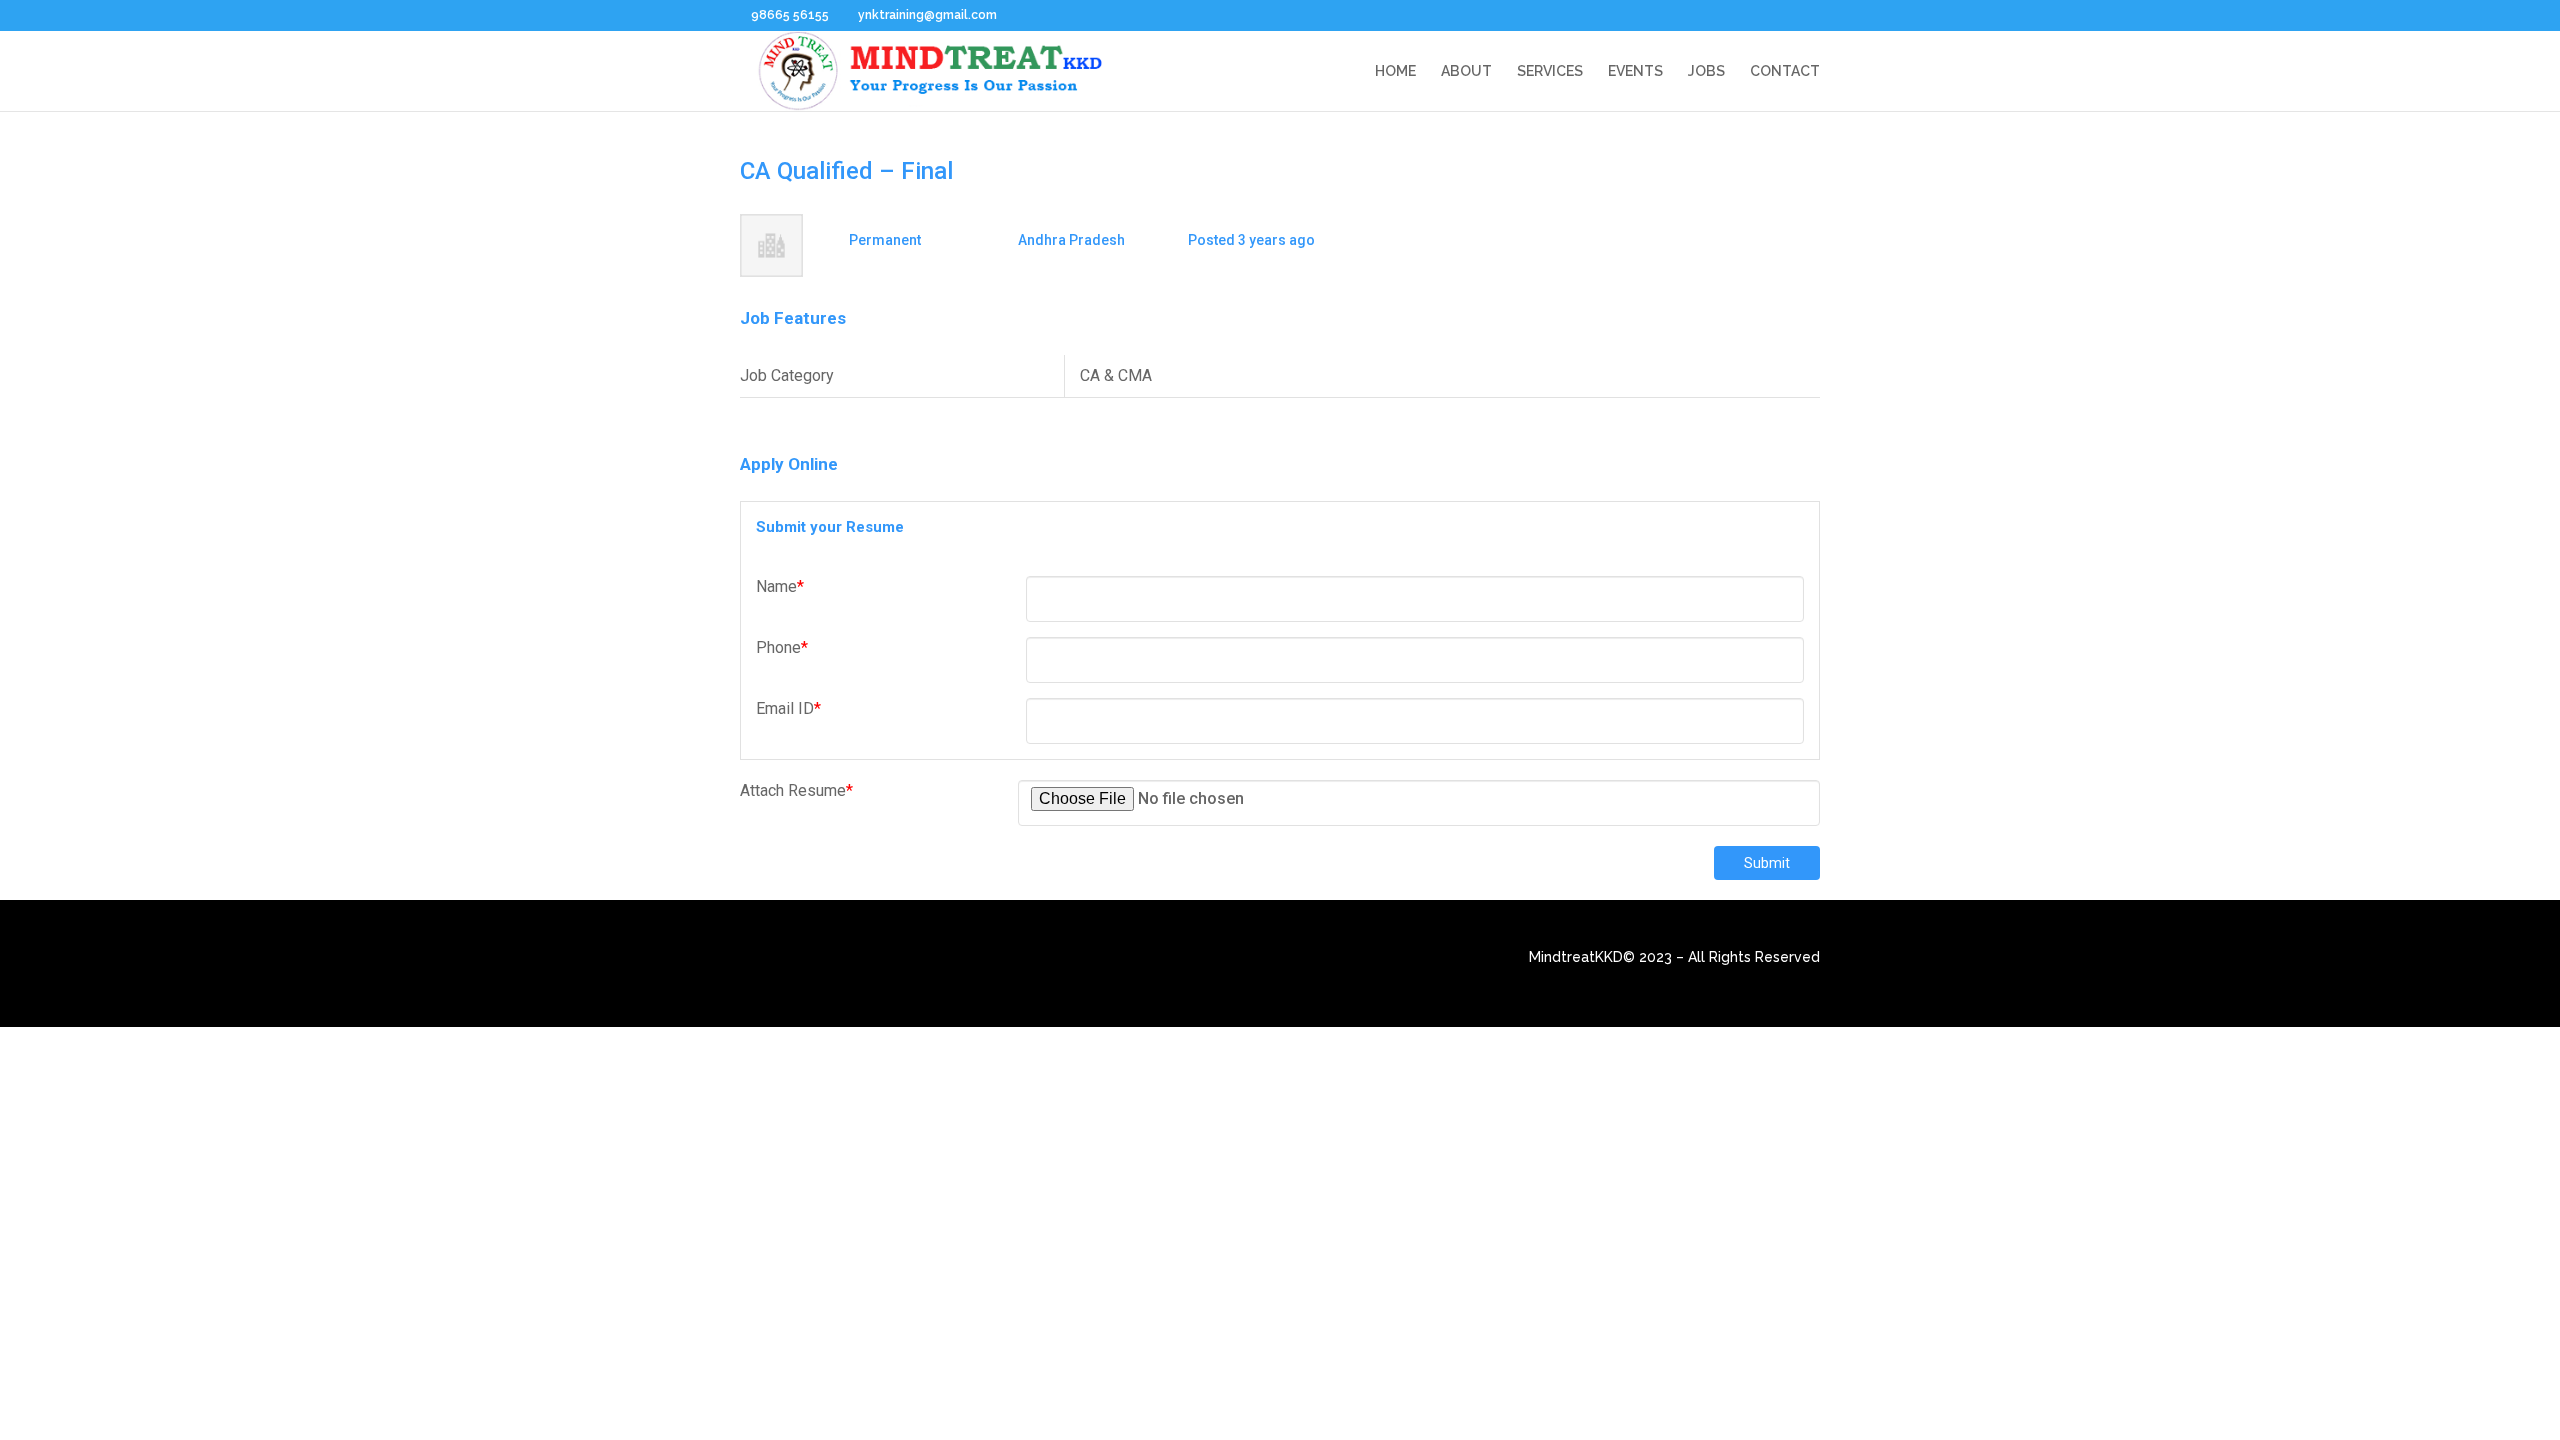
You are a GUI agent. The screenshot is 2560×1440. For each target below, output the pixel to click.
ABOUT (1466, 71)
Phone (782, 647)
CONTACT (1785, 71)
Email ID (788, 708)
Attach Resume (796, 790)
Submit (1767, 863)
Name (780, 586)
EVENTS (1635, 71)
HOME (1395, 71)
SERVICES (1550, 71)
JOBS (1706, 71)
